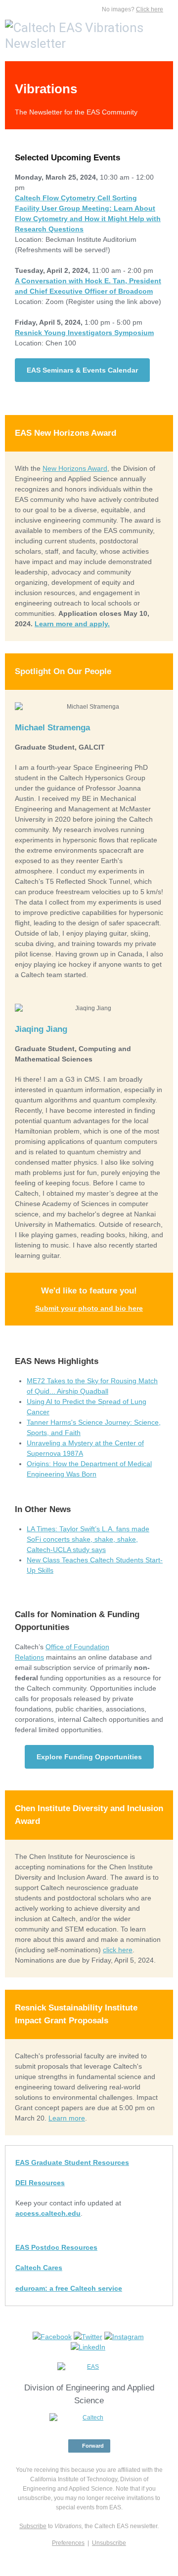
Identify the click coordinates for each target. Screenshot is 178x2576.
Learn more (67, 2118)
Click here (150, 9)
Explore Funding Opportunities (89, 1757)
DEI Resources (40, 2183)
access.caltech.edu (48, 2213)
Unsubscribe (109, 2543)
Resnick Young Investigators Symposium (84, 333)
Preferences (68, 2543)
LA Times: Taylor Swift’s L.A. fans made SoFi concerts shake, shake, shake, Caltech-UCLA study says (88, 1539)
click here (118, 1950)
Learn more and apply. (72, 624)
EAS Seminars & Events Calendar (82, 370)
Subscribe (33, 2526)
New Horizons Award (75, 468)
